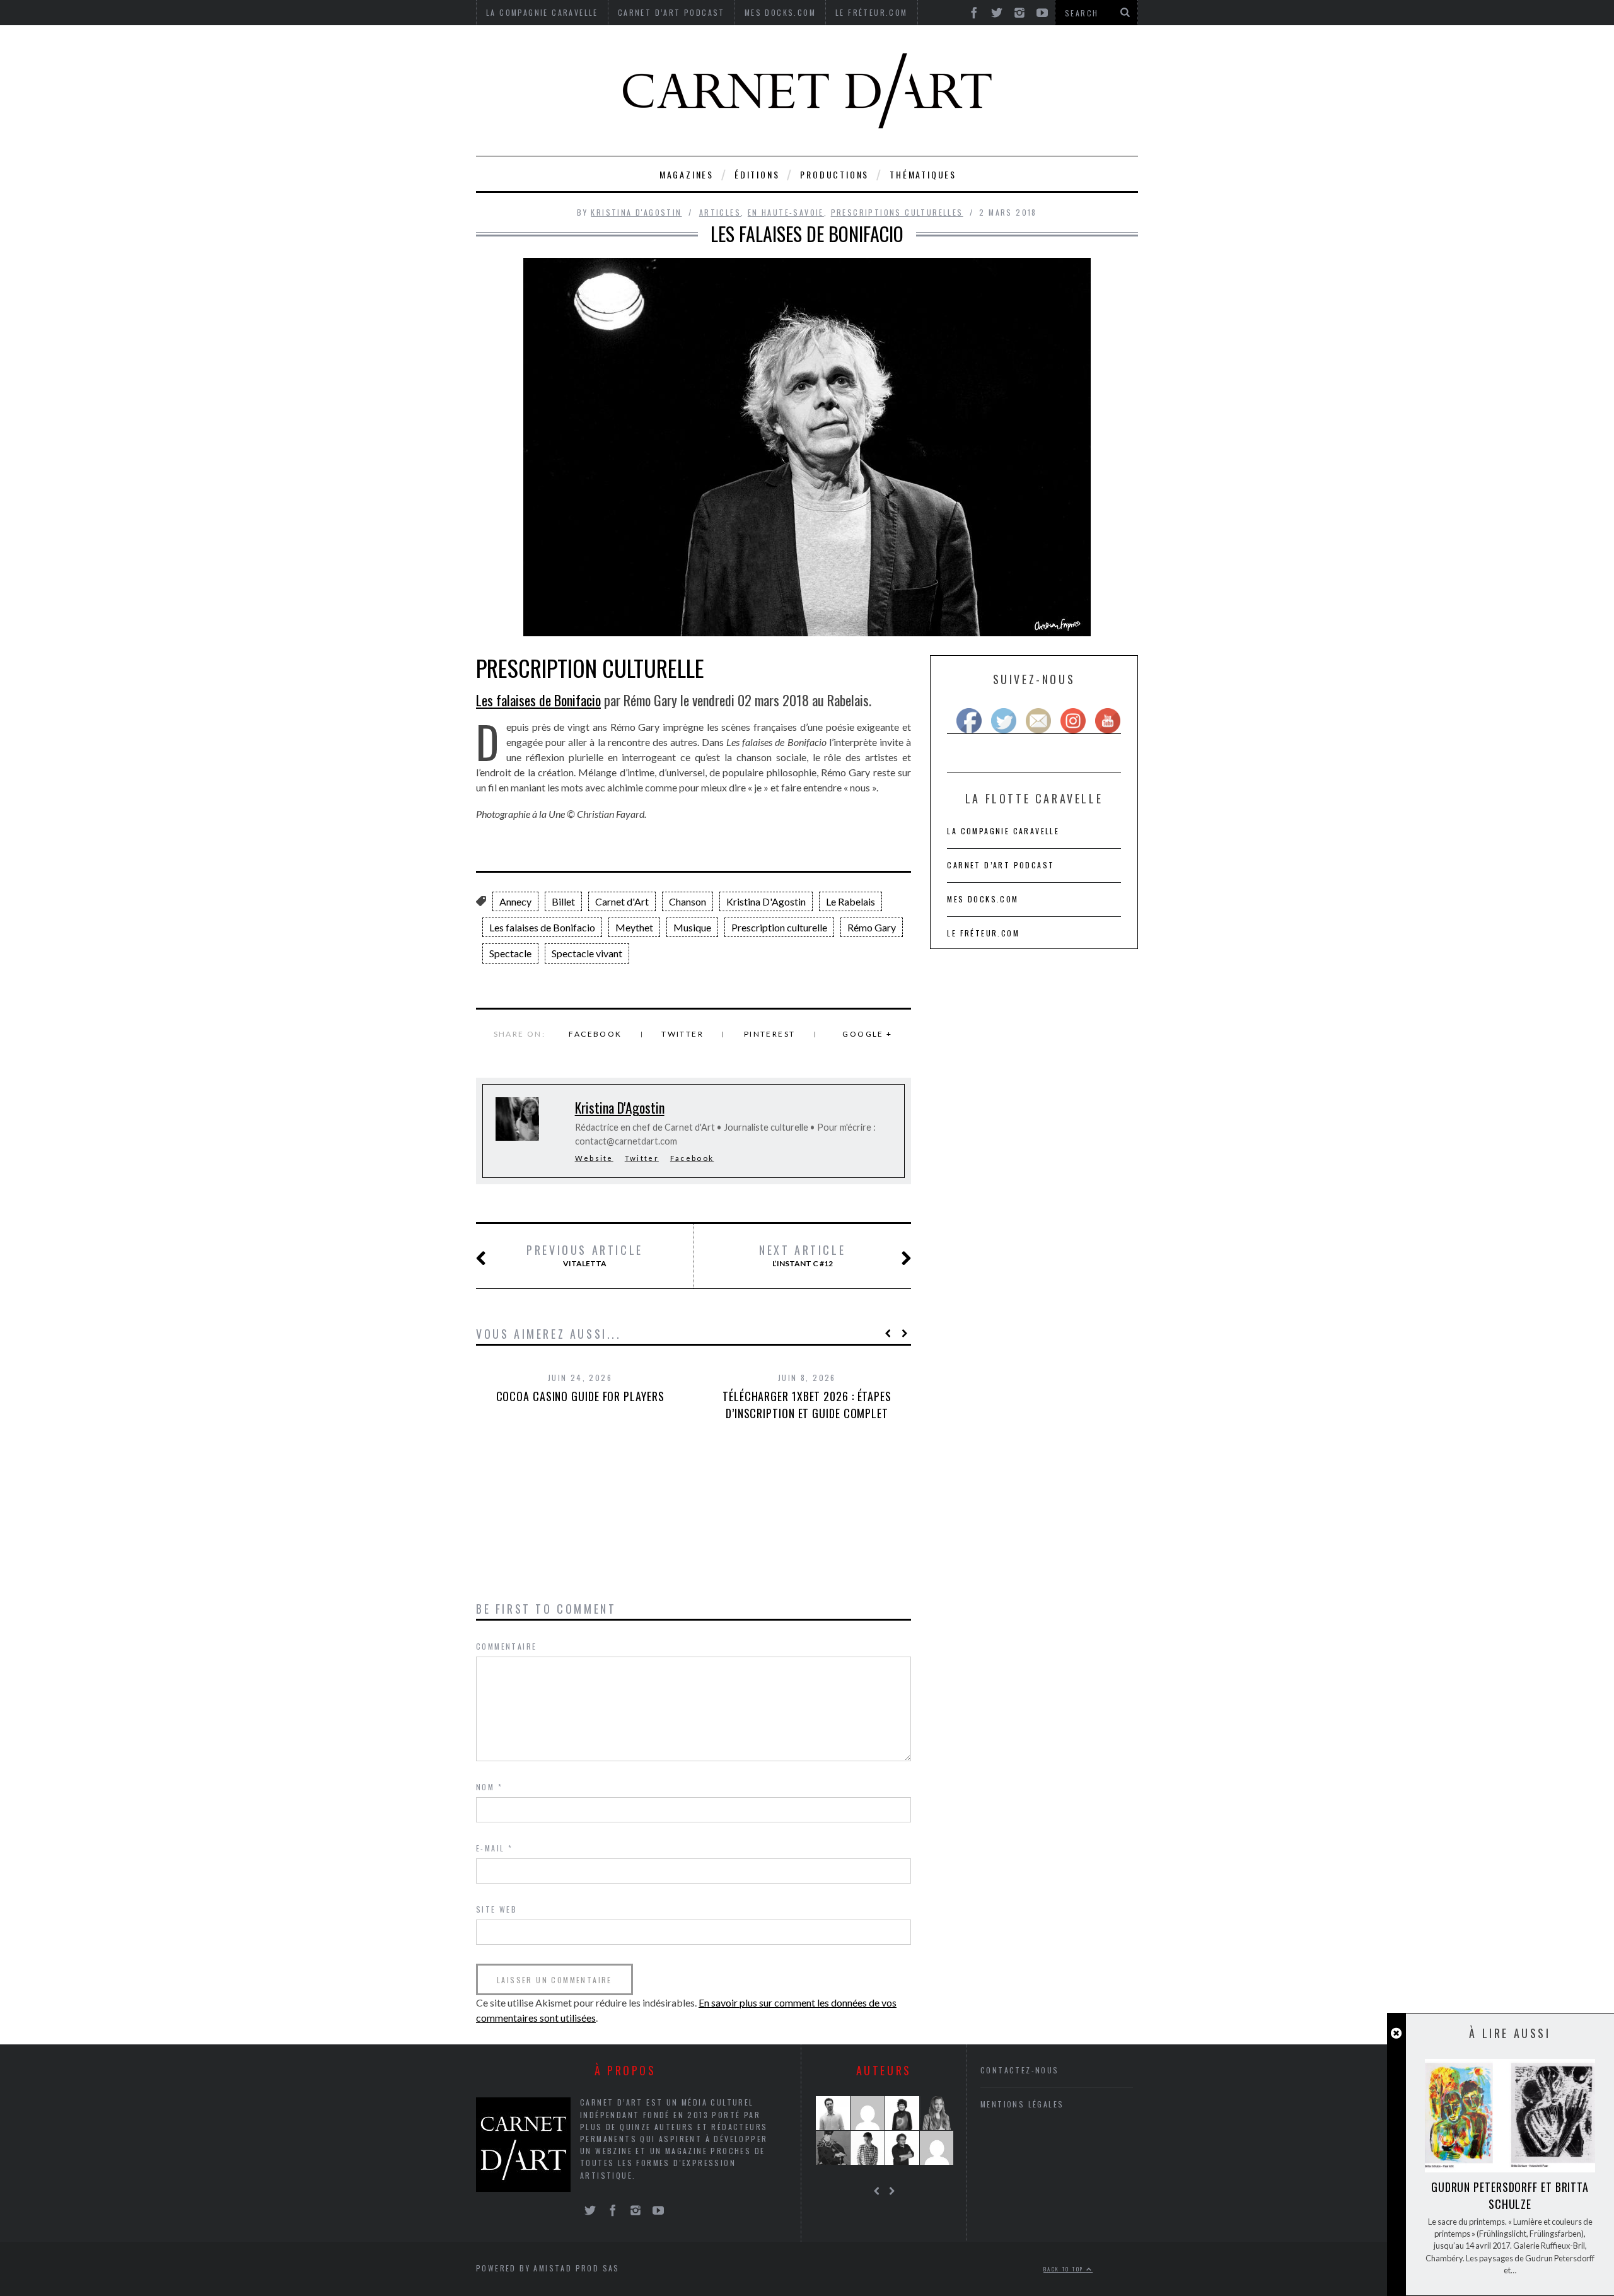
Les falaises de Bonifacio (538, 700)
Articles (720, 212)
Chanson (688, 901)
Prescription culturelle (779, 927)
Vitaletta (585, 1256)
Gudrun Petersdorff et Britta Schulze (1510, 2195)
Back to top (1065, 2269)
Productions (834, 174)
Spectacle (510, 953)
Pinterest (770, 1034)
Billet (563, 901)
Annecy (515, 901)
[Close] (1396, 2033)
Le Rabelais (851, 901)
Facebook (595, 1034)
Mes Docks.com (983, 899)
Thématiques (923, 174)
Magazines (687, 174)
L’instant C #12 (802, 1256)
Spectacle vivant (587, 953)
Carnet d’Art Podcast (1001, 865)
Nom (489, 1787)
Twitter (682, 1034)
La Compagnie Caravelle (1003, 831)
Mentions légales (1022, 2104)
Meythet (634, 927)
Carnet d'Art (622, 901)
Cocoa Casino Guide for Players (580, 1396)
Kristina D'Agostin (636, 212)
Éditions (757, 174)
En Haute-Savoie (786, 212)
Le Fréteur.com (983, 933)
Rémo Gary (872, 927)
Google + (867, 1034)
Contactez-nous (1020, 2070)
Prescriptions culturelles (897, 212)
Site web (496, 1909)
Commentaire (506, 1646)
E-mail (494, 1848)
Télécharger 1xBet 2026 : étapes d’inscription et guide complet (807, 1405)
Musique (692, 927)
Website (594, 1158)
